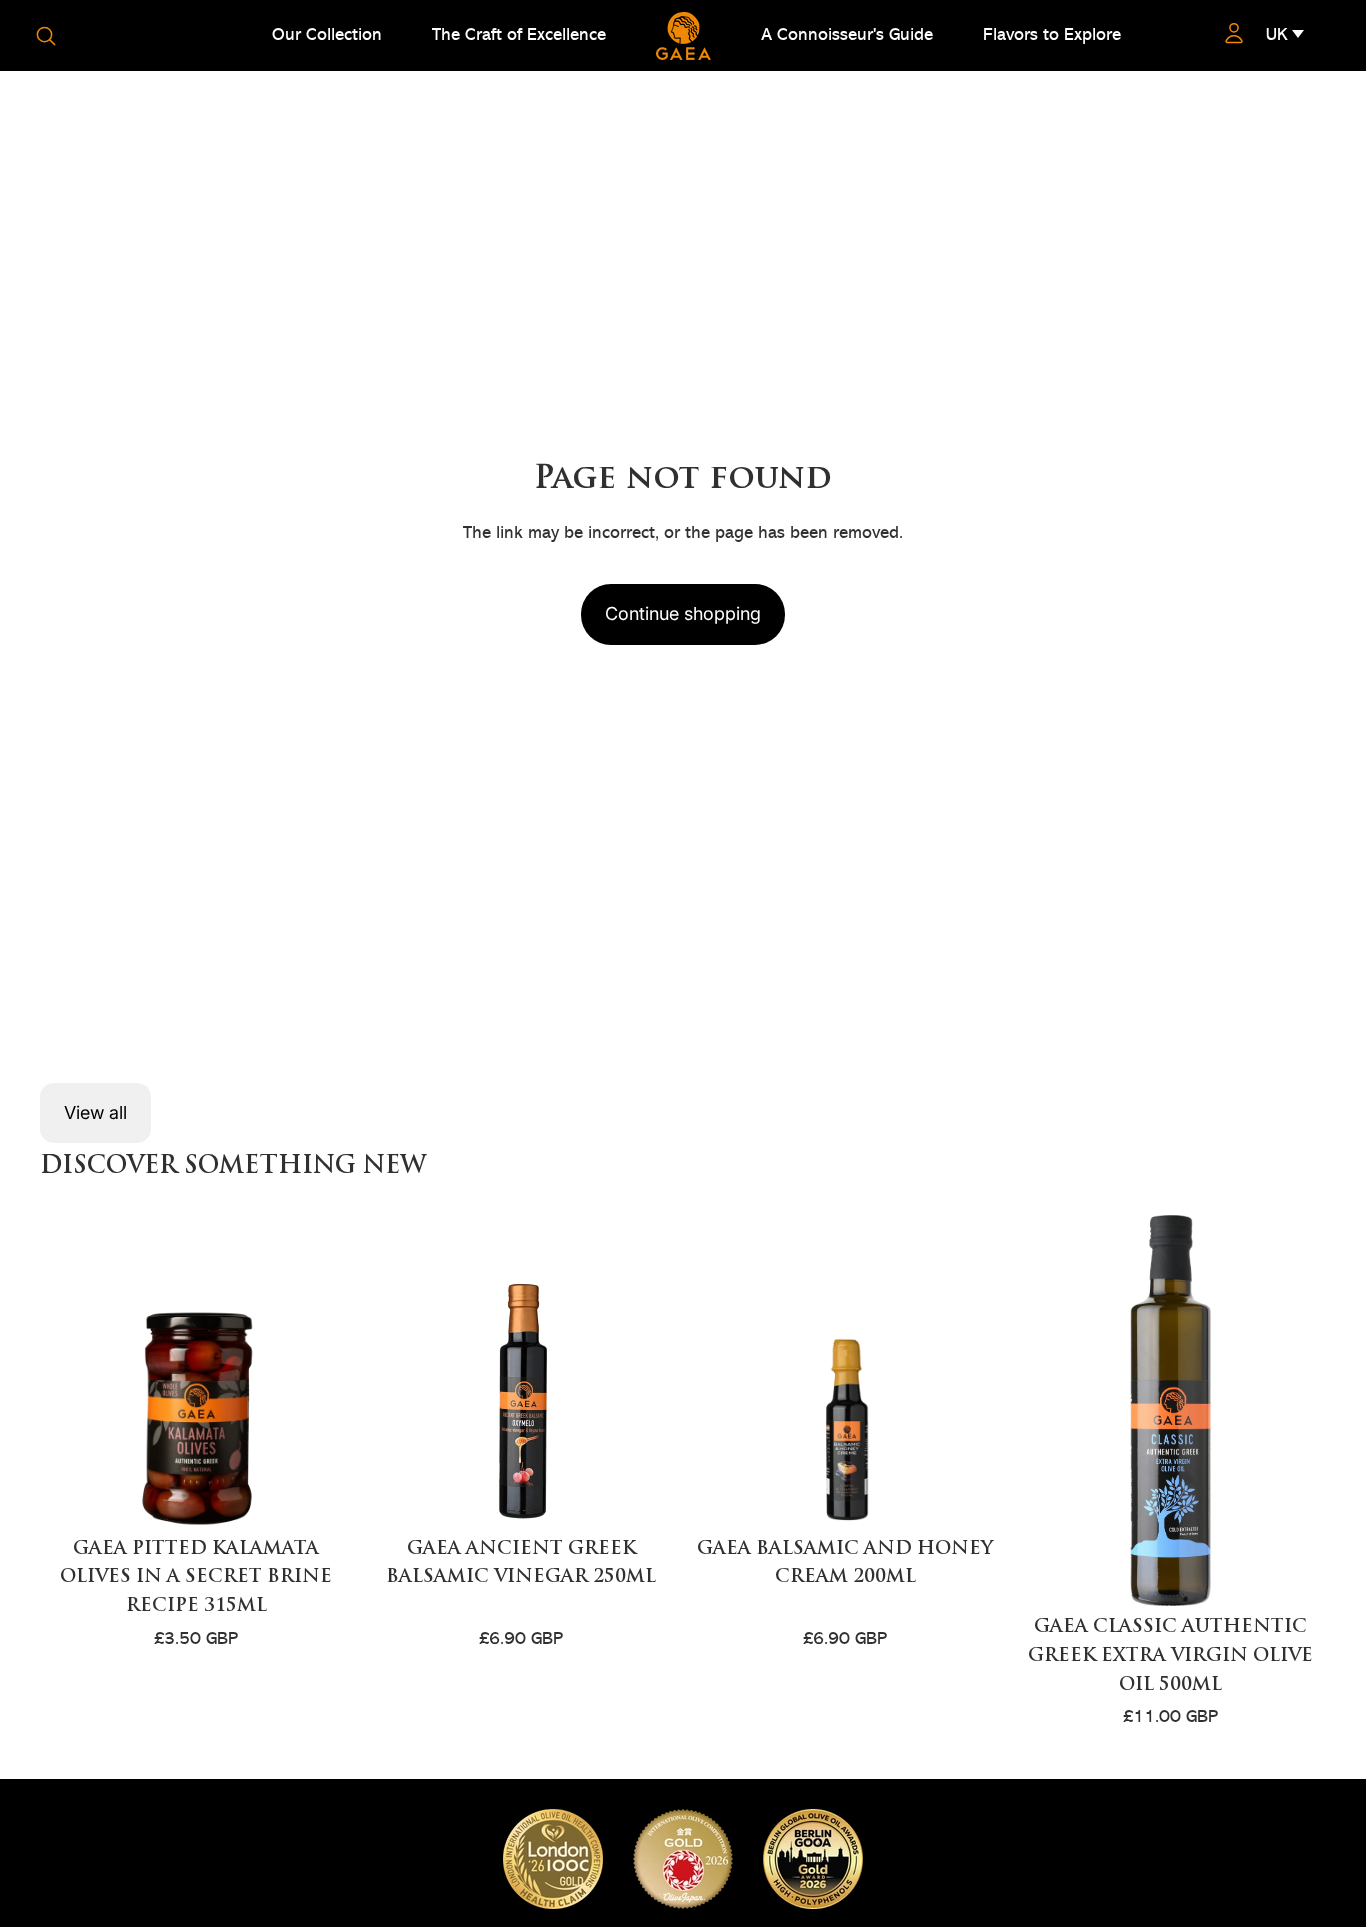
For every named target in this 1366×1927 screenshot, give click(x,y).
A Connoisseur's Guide (847, 35)
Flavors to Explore (1052, 35)
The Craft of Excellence (519, 35)
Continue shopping (683, 613)
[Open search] (46, 36)
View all (95, 1112)
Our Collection (327, 35)
